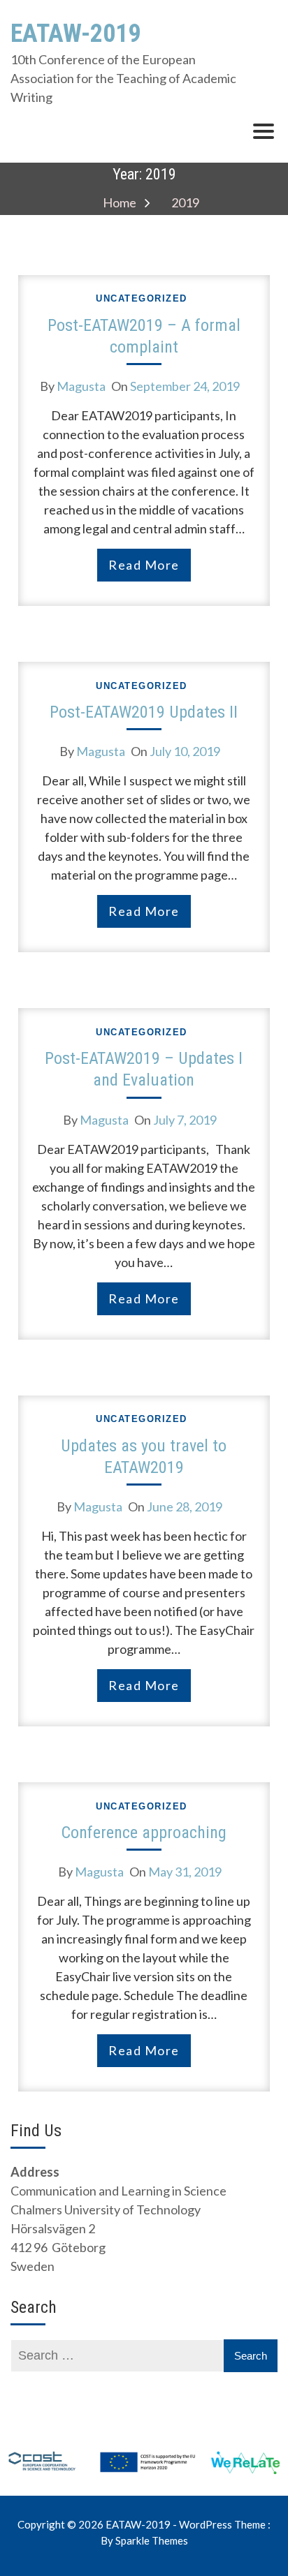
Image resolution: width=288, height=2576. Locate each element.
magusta (81, 386)
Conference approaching (144, 1833)
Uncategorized (142, 298)
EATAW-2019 (75, 34)
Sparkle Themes (152, 2540)
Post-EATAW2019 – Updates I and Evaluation (144, 1069)
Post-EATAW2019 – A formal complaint (144, 336)
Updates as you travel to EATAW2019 (144, 1457)
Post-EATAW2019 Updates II (144, 712)
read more (144, 565)
